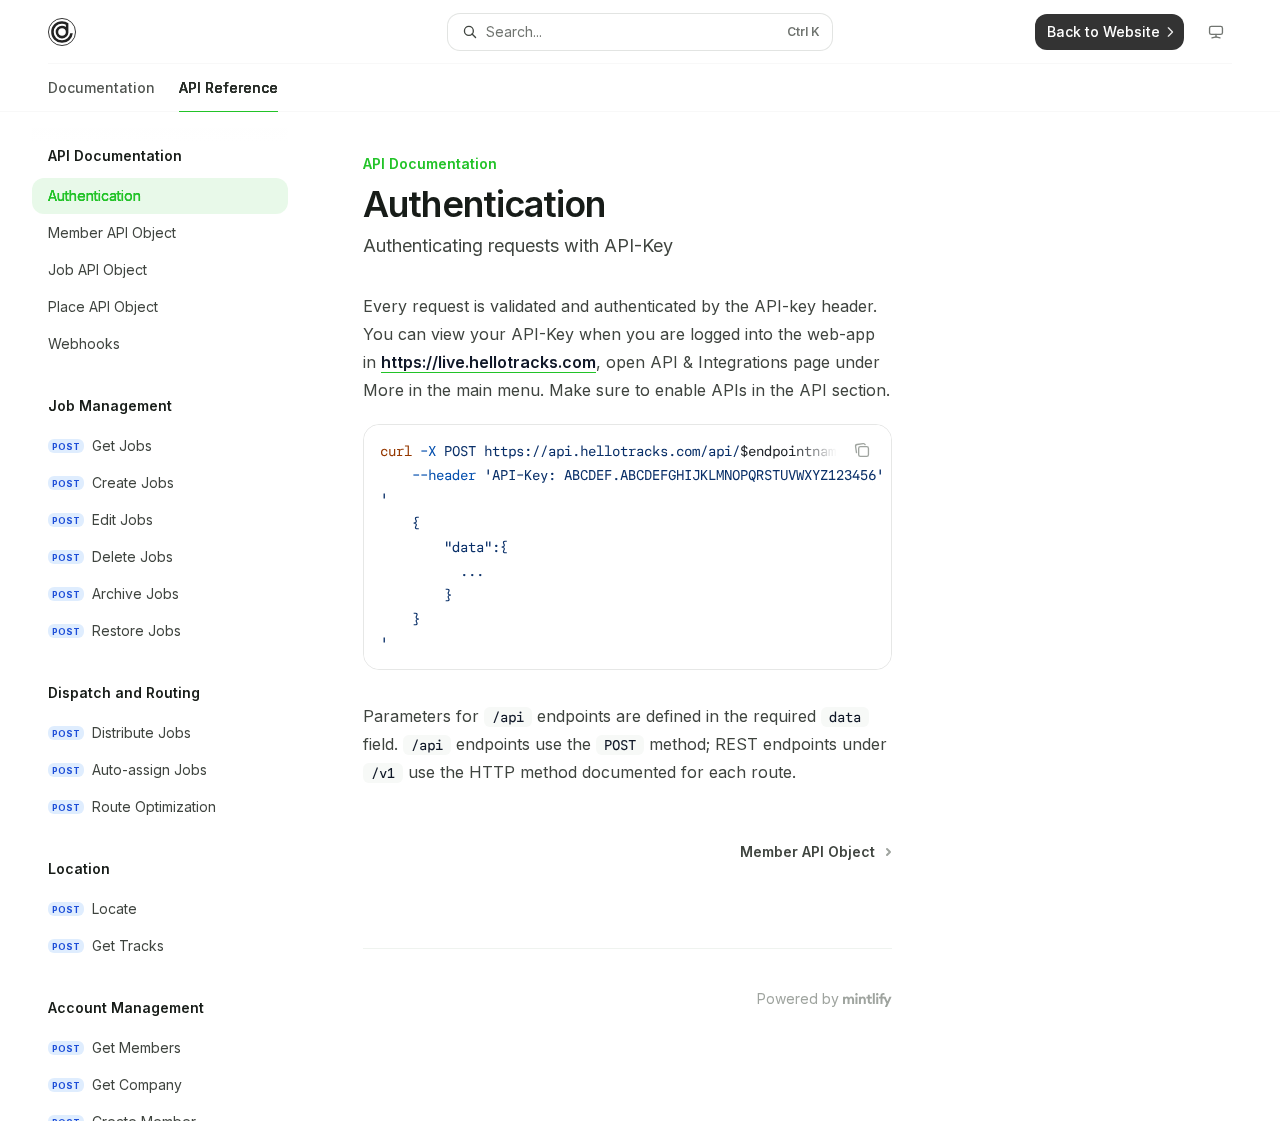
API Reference (228, 87)
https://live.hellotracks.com (488, 362)
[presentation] (176, 616)
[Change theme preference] (1216, 32)
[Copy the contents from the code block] (862, 450)
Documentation (101, 87)
